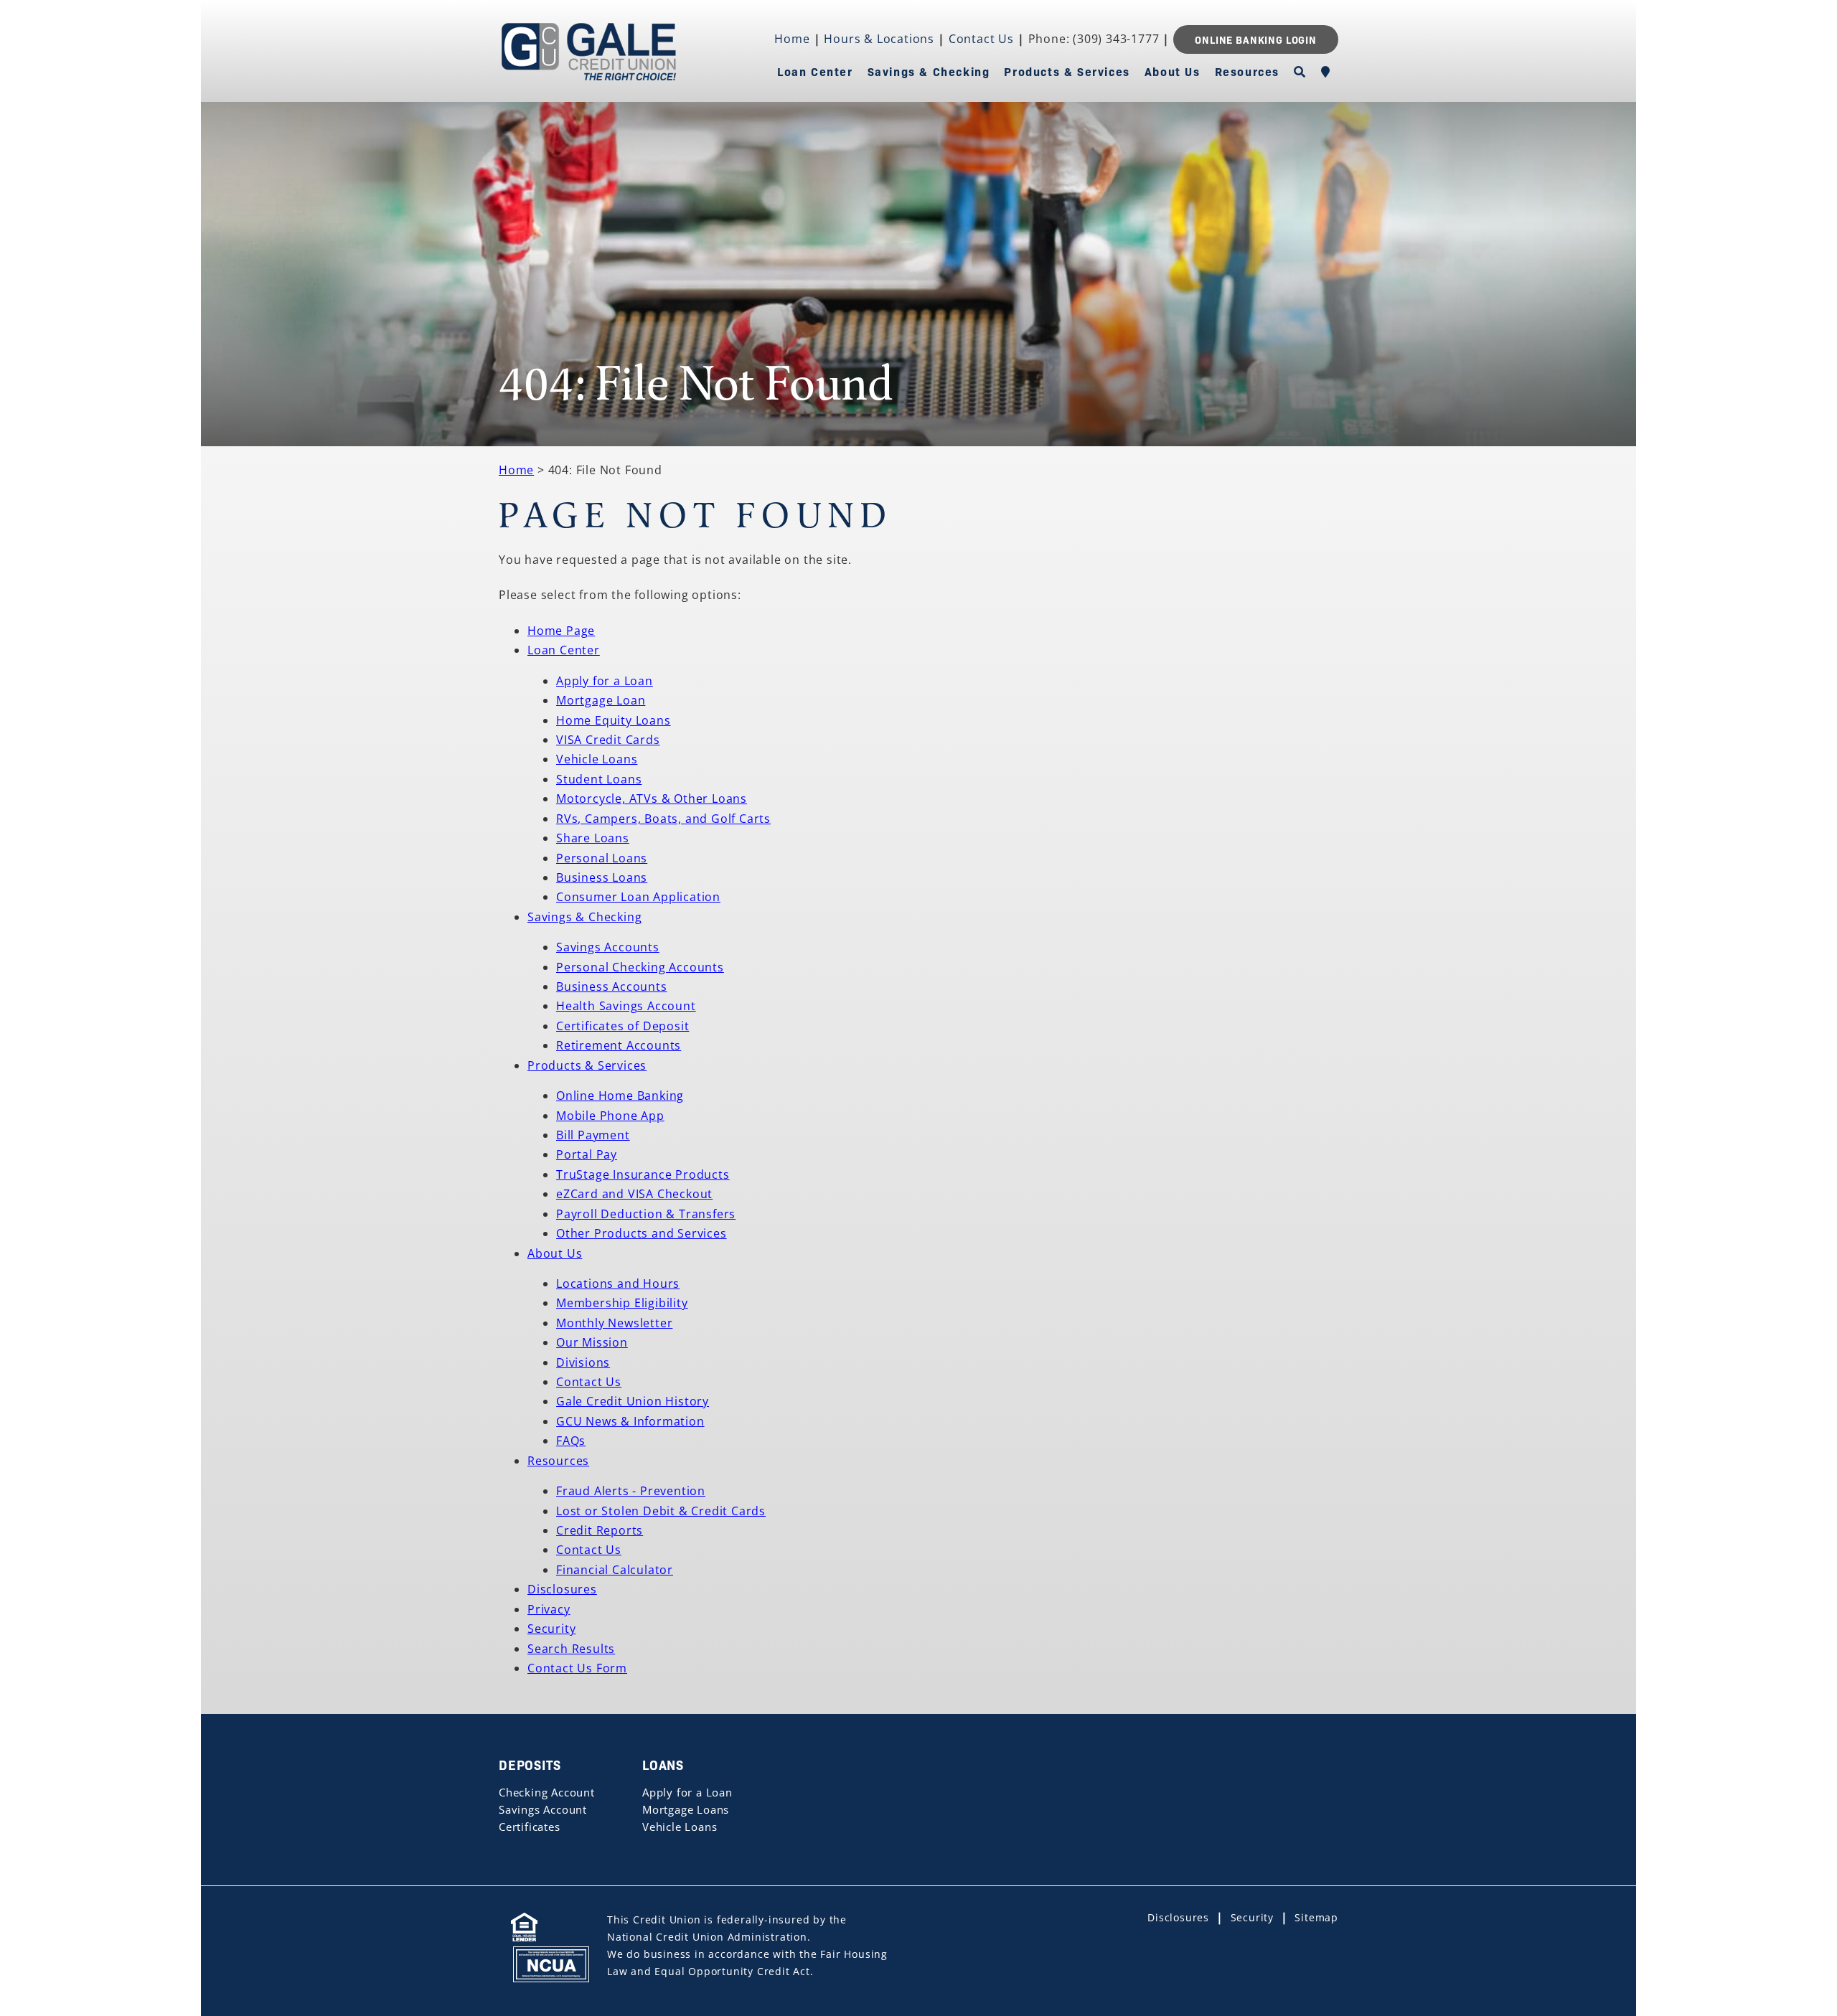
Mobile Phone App (610, 1116)
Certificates (530, 1827)
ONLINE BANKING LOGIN (1256, 39)
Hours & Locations (879, 39)
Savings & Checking (929, 71)
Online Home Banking (620, 1096)
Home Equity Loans (614, 720)
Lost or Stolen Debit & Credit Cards (661, 1511)
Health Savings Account (626, 1006)
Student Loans (599, 779)
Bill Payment (593, 1135)
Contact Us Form (577, 1668)
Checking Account (547, 1792)
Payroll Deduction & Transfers (646, 1214)
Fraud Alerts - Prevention (631, 1491)
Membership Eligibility (622, 1303)
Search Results (571, 1649)
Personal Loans (602, 858)
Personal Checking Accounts (640, 967)
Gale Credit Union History (633, 1401)
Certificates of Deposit (622, 1026)
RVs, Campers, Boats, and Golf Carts (663, 819)
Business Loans (602, 877)
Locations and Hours (618, 1283)
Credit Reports (600, 1530)
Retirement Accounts (619, 1045)
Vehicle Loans (597, 759)
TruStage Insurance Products (643, 1174)
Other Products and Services (642, 1233)
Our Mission (592, 1342)
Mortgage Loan (601, 700)
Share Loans (593, 838)
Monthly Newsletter (614, 1323)
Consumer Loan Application (638, 897)
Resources (1247, 71)
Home (792, 39)
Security (551, 1629)
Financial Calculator (615, 1570)
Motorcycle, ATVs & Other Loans (652, 799)
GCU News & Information (630, 1421)
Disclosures (562, 1589)
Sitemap (1316, 1917)
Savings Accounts (608, 947)
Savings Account (543, 1809)
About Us (1173, 71)
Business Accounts (612, 986)
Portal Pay (587, 1154)
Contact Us (981, 39)
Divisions (583, 1362)
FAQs (571, 1441)
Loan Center (815, 71)
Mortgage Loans (686, 1809)
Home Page (561, 631)
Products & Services (1067, 71)
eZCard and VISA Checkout (634, 1194)
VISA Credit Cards (608, 740)
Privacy (549, 1609)
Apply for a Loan (605, 681)
